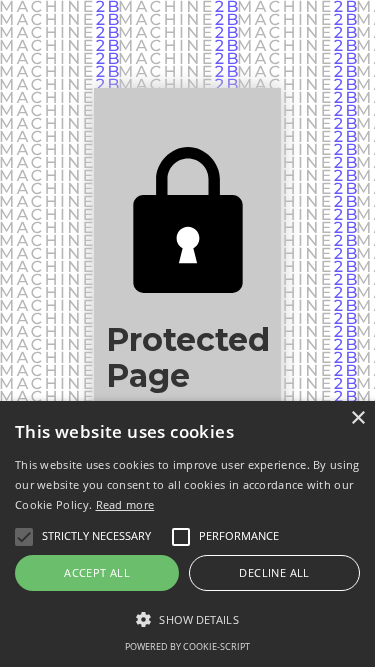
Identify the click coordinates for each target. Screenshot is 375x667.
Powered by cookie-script (187, 646)
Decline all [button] (274, 572)
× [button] (357, 418)
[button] (187, 619)
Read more (125, 504)
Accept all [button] (97, 572)
